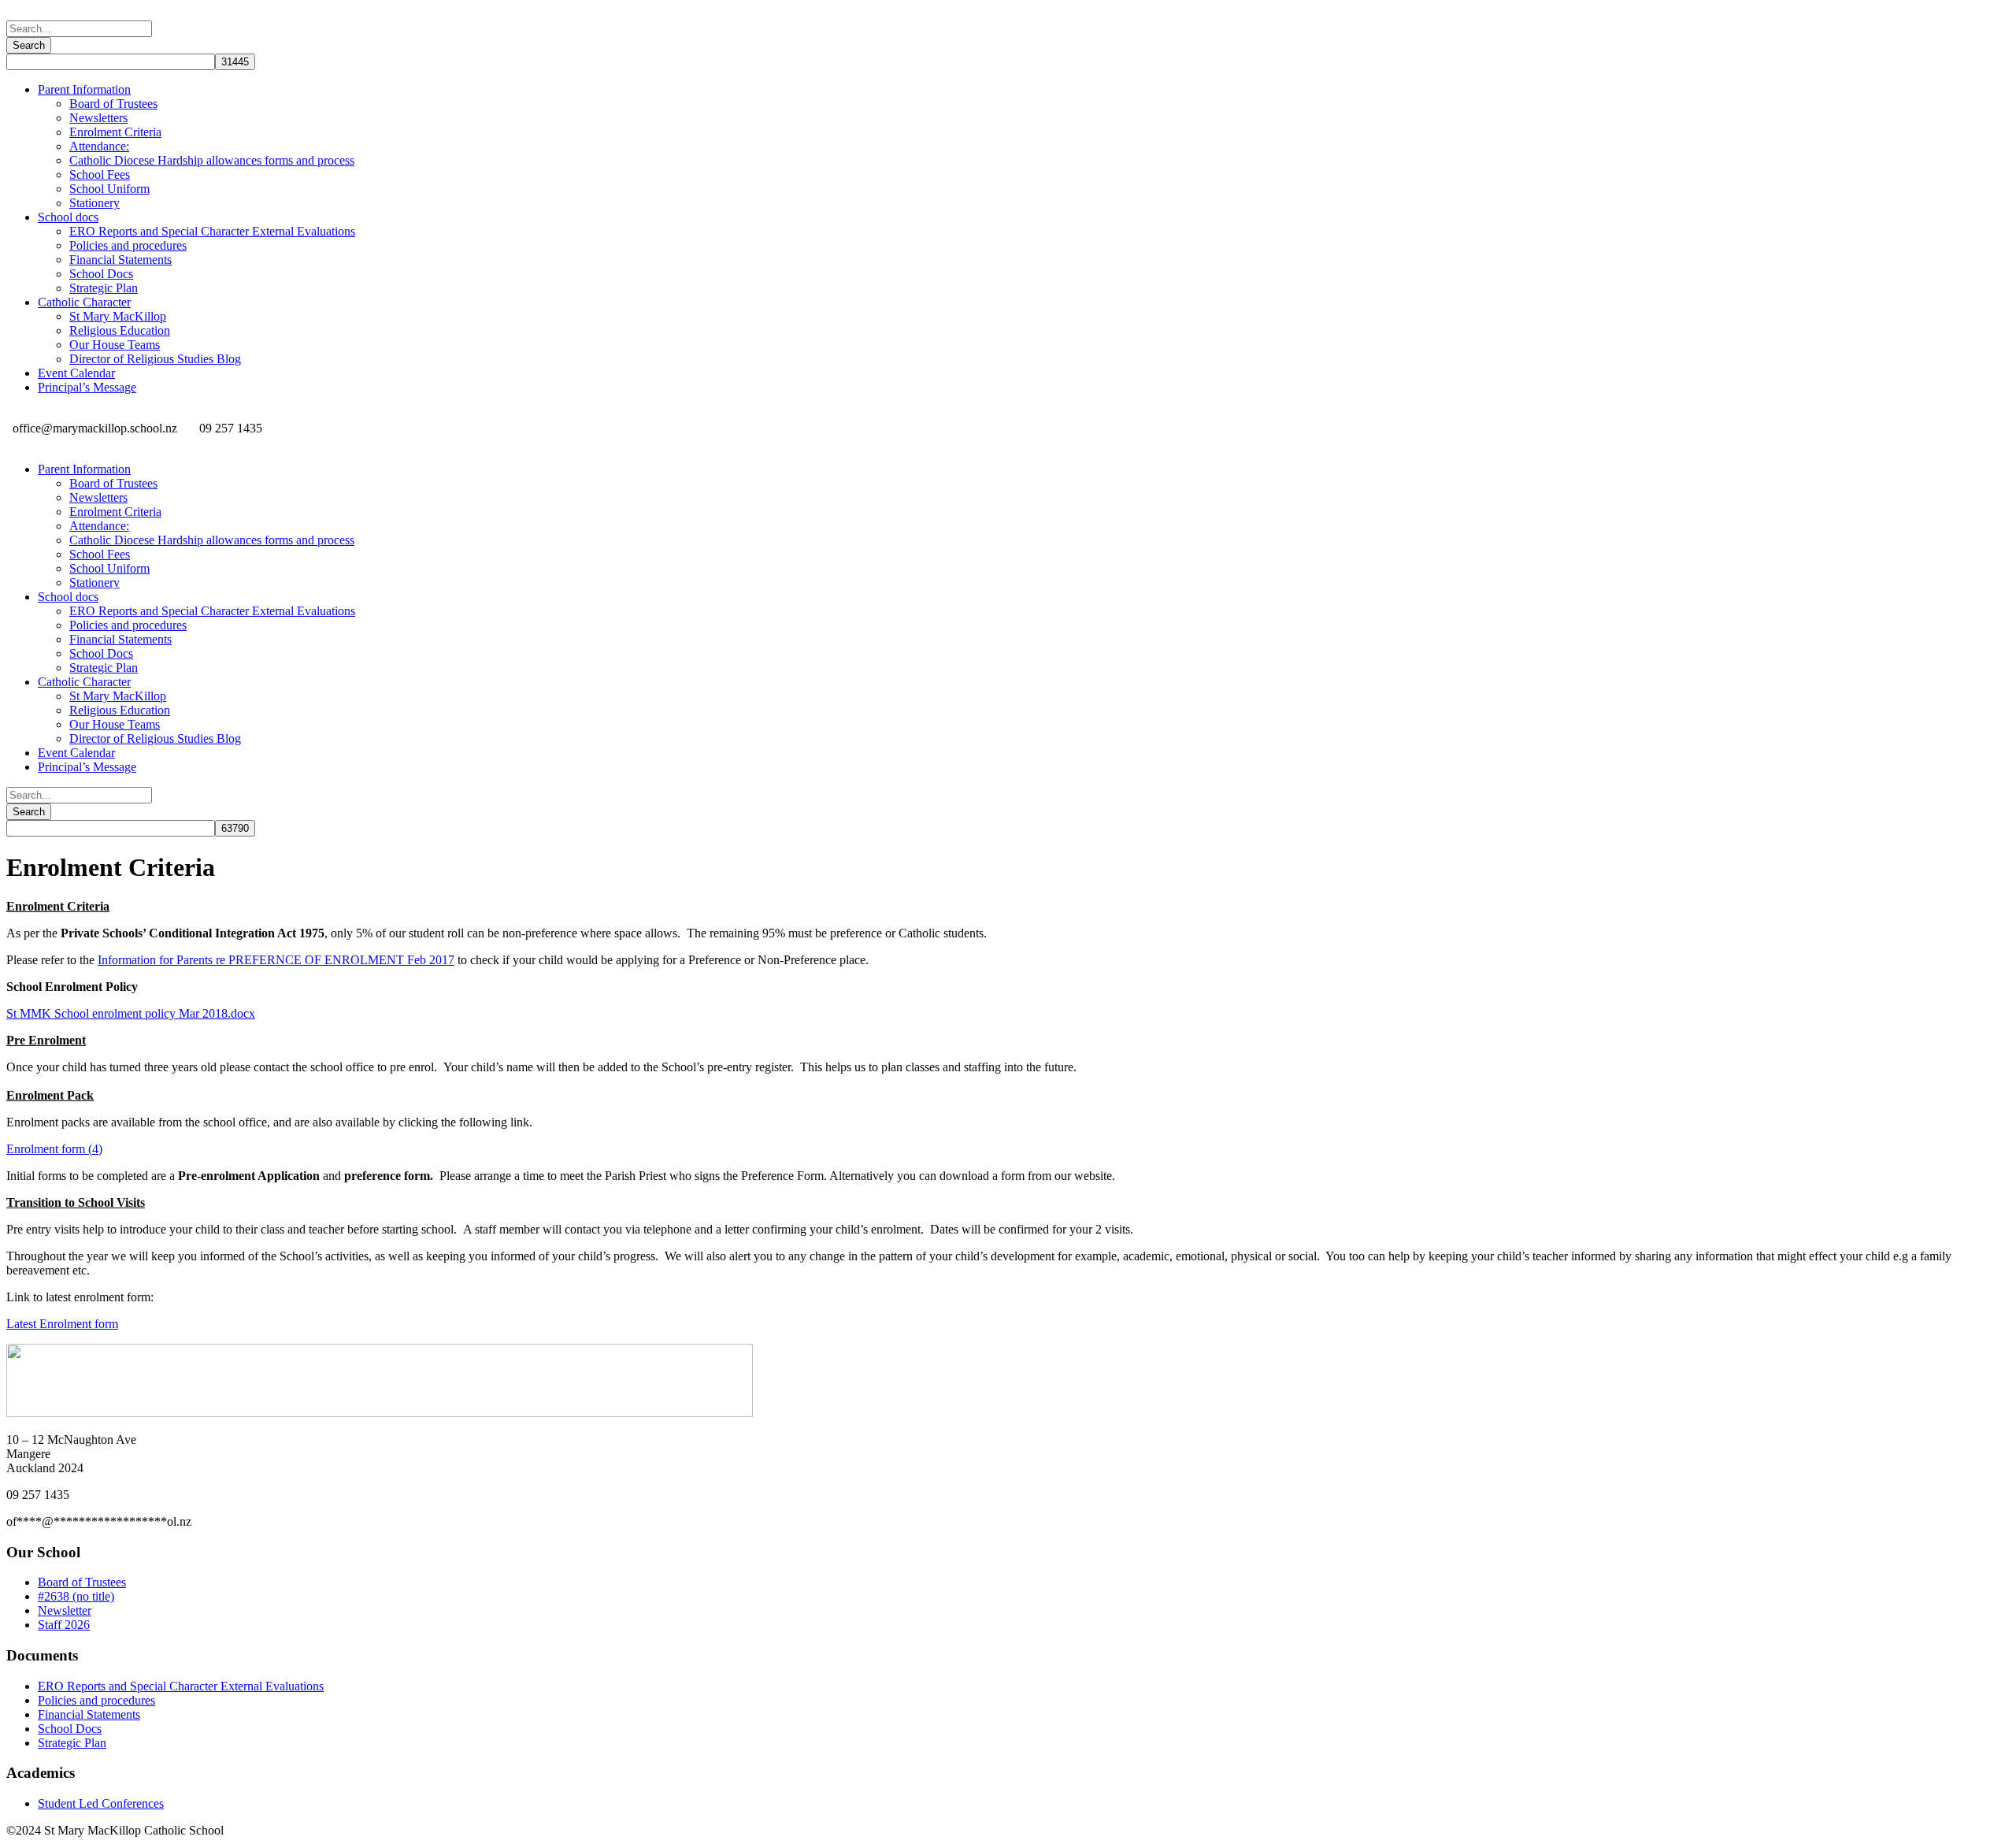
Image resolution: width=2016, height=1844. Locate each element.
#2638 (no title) (76, 1596)
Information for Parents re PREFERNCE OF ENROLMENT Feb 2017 (276, 960)
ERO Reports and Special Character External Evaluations (212, 231)
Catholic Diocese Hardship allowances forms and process (212, 160)
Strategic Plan (104, 288)
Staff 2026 (64, 1625)
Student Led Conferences (101, 1803)
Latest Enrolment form (62, 1324)
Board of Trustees (113, 104)
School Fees (100, 174)
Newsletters (98, 118)
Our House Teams (115, 345)
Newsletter (65, 1610)
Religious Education (120, 330)
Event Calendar (76, 373)
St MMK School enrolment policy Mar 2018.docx (131, 1013)
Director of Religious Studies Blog (155, 359)
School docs (68, 217)
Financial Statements (120, 260)
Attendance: (99, 146)
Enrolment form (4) (54, 1149)
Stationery (94, 203)
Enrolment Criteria (115, 132)
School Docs (101, 274)
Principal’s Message (87, 387)
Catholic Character (84, 302)
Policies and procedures (128, 245)
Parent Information (84, 89)
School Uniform (109, 189)
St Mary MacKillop (118, 316)
